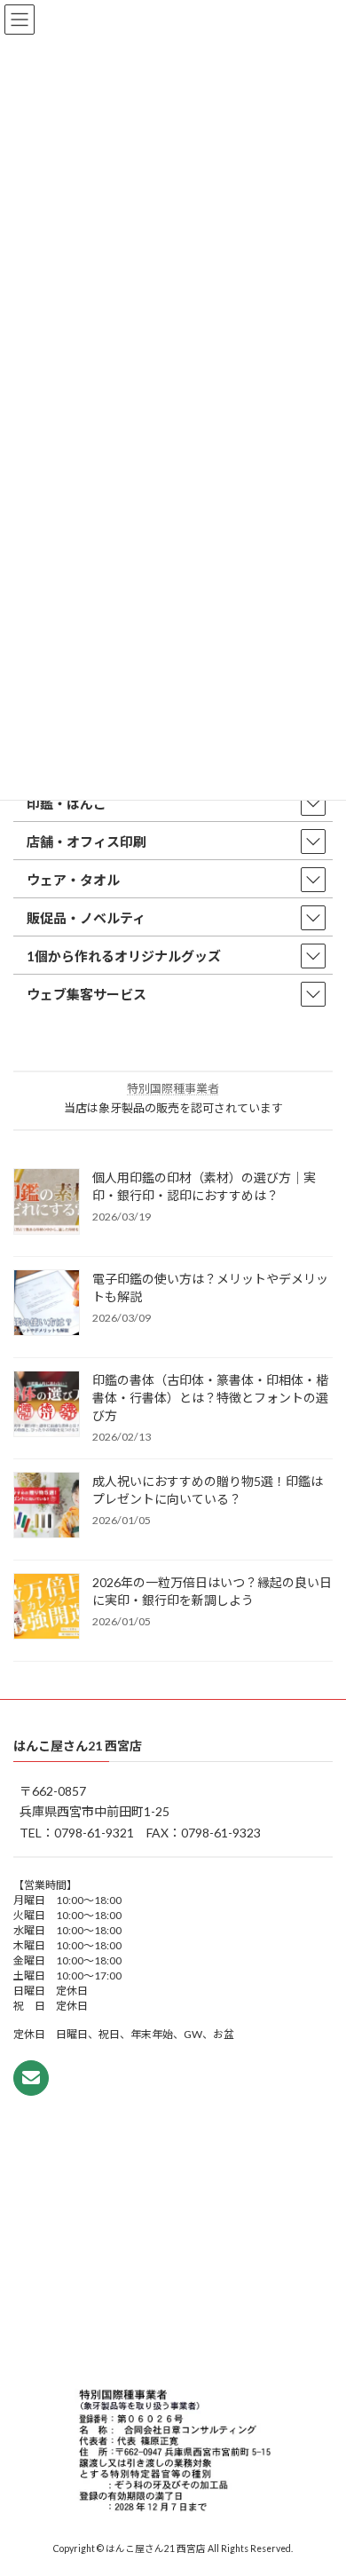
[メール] (31, 2077)
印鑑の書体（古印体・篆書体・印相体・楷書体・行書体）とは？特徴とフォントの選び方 (210, 1398)
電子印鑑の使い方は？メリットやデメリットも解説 (210, 1288)
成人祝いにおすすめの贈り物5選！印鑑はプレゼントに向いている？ (208, 1490)
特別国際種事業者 (173, 1088)
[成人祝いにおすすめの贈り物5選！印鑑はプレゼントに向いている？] (47, 1506)
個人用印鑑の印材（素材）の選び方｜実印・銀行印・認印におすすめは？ (204, 1186)
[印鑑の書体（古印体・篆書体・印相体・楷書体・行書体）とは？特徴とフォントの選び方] (47, 1405)
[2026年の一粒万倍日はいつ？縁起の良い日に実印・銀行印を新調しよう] (47, 1608)
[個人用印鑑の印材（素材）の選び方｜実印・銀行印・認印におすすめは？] (47, 1203)
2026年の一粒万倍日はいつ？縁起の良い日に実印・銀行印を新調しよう (212, 1591)
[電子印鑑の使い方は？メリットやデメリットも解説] (47, 1304)
